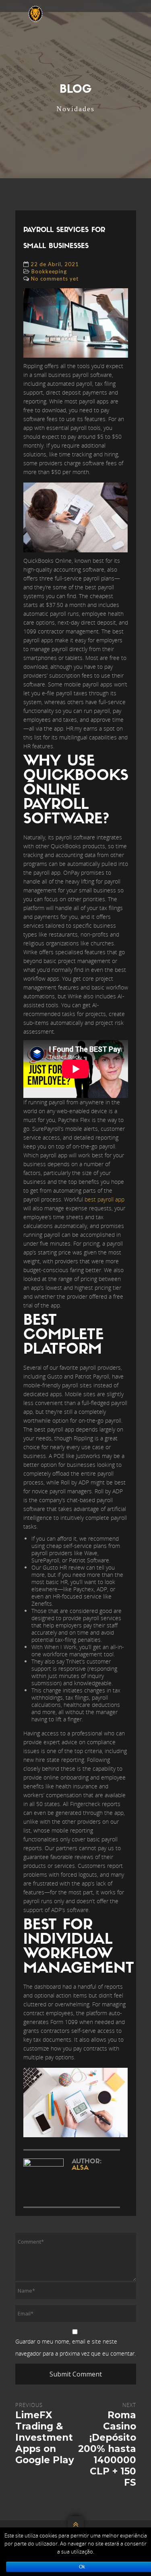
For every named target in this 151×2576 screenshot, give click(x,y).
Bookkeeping (49, 271)
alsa (80, 2168)
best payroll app (104, 1199)
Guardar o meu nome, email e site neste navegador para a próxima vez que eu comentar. (75, 2347)
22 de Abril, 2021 (55, 264)
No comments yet (55, 279)
